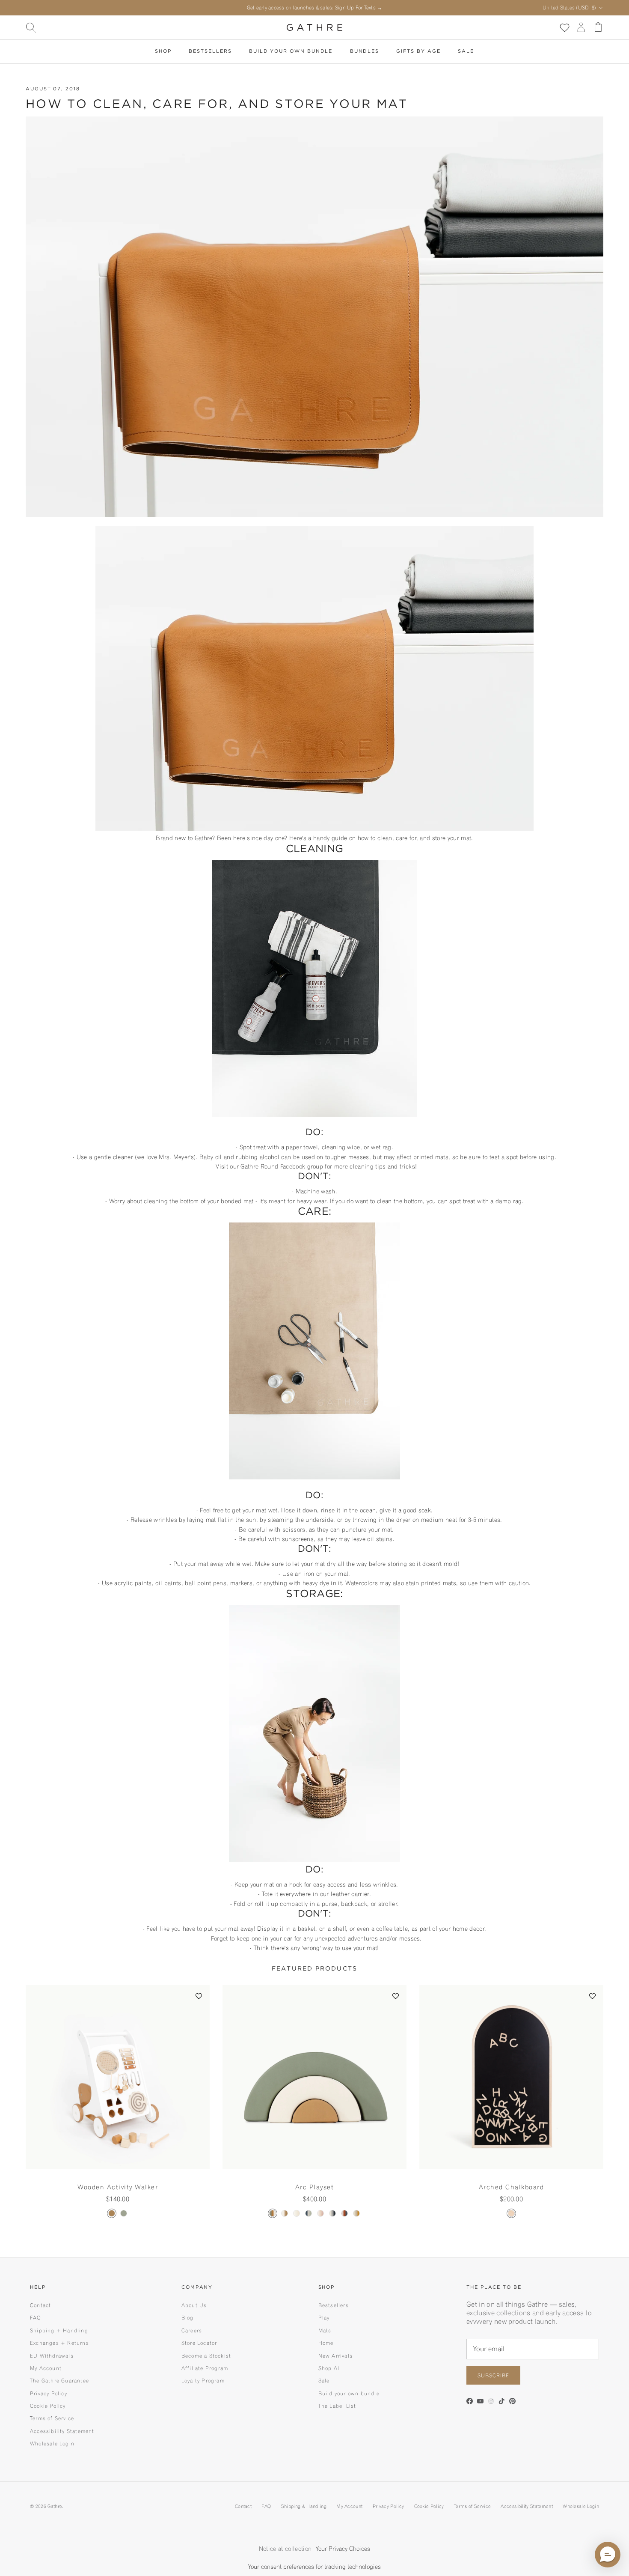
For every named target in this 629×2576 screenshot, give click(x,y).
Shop (163, 51)
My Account (46, 2368)
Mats (325, 2330)
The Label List (337, 2406)
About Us (194, 2305)
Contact (40, 2305)
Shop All (330, 2368)
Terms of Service (52, 2418)
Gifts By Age (418, 51)
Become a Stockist (206, 2356)
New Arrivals (335, 2356)
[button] (199, 1996)
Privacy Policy (49, 2393)
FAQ (36, 2318)
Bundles (365, 51)
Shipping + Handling (59, 2330)
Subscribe (493, 2375)
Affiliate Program (205, 2368)
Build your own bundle (349, 2393)
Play (324, 2318)
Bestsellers (210, 51)
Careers (192, 2330)
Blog (188, 2318)
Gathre (55, 2506)
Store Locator (199, 2343)
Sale (466, 51)
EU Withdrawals (52, 2356)
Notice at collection (285, 2549)
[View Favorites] (564, 27)
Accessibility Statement (62, 2431)
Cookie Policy (48, 2406)
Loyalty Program (203, 2381)
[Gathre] (314, 27)
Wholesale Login (52, 2443)
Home (326, 2343)
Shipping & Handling (304, 2506)
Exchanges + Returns (59, 2343)
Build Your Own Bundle (291, 51)
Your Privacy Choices (343, 2549)
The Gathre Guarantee (59, 2381)
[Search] (31, 27)
